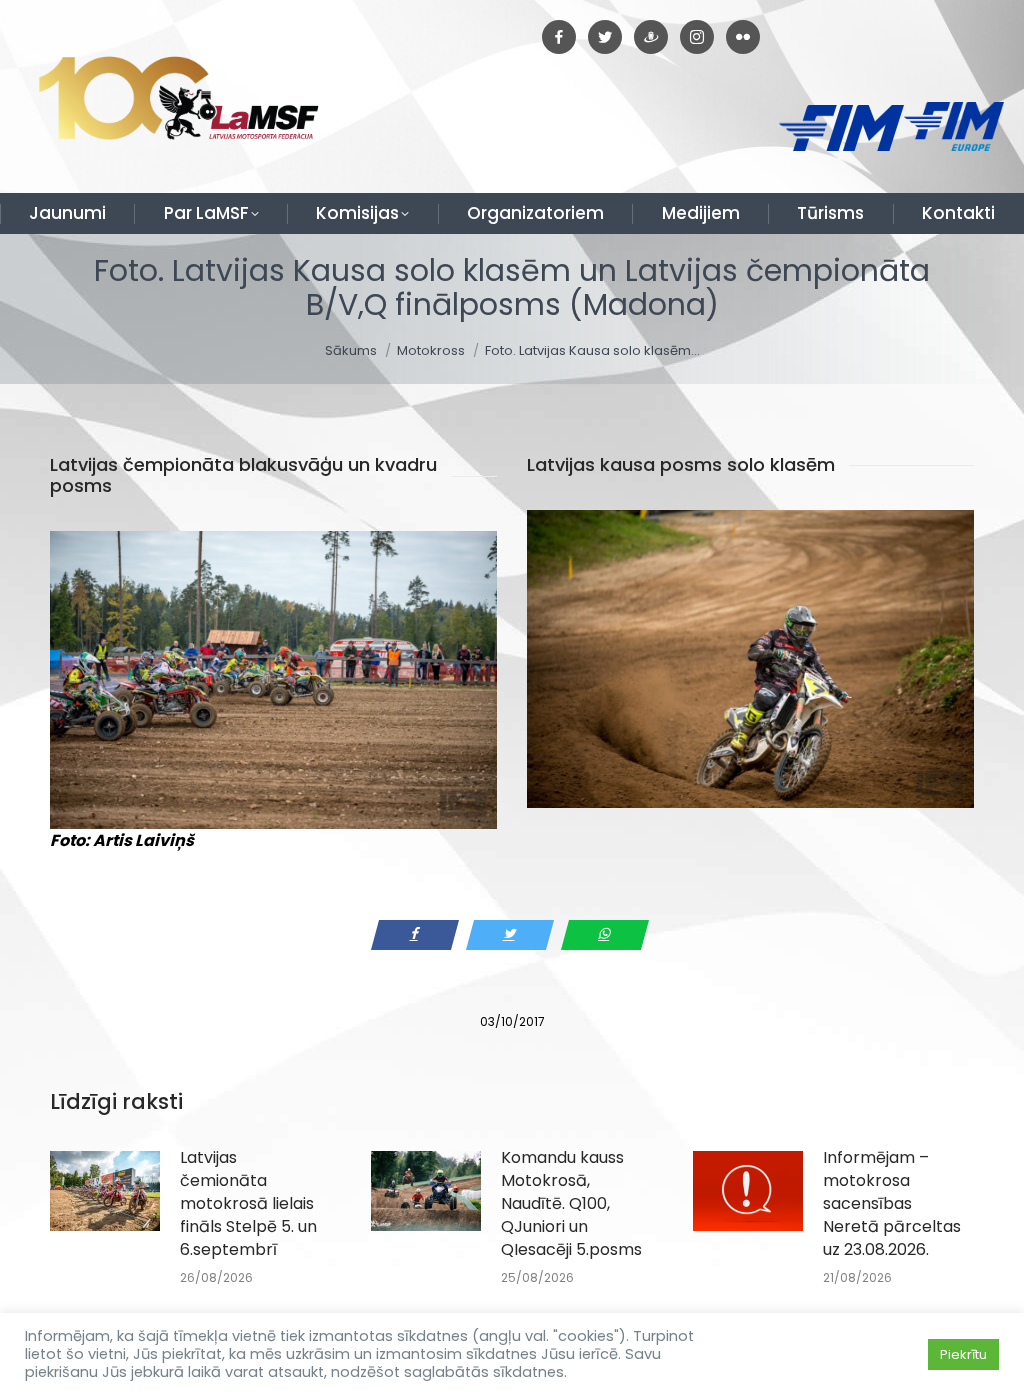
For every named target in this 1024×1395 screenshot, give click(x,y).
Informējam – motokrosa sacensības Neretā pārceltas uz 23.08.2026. (892, 1203)
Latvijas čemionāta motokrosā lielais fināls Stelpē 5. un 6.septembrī (248, 1203)
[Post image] (105, 1191)
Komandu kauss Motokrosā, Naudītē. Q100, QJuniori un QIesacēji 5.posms (571, 1203)
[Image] (273, 680)
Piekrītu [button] (963, 1354)
